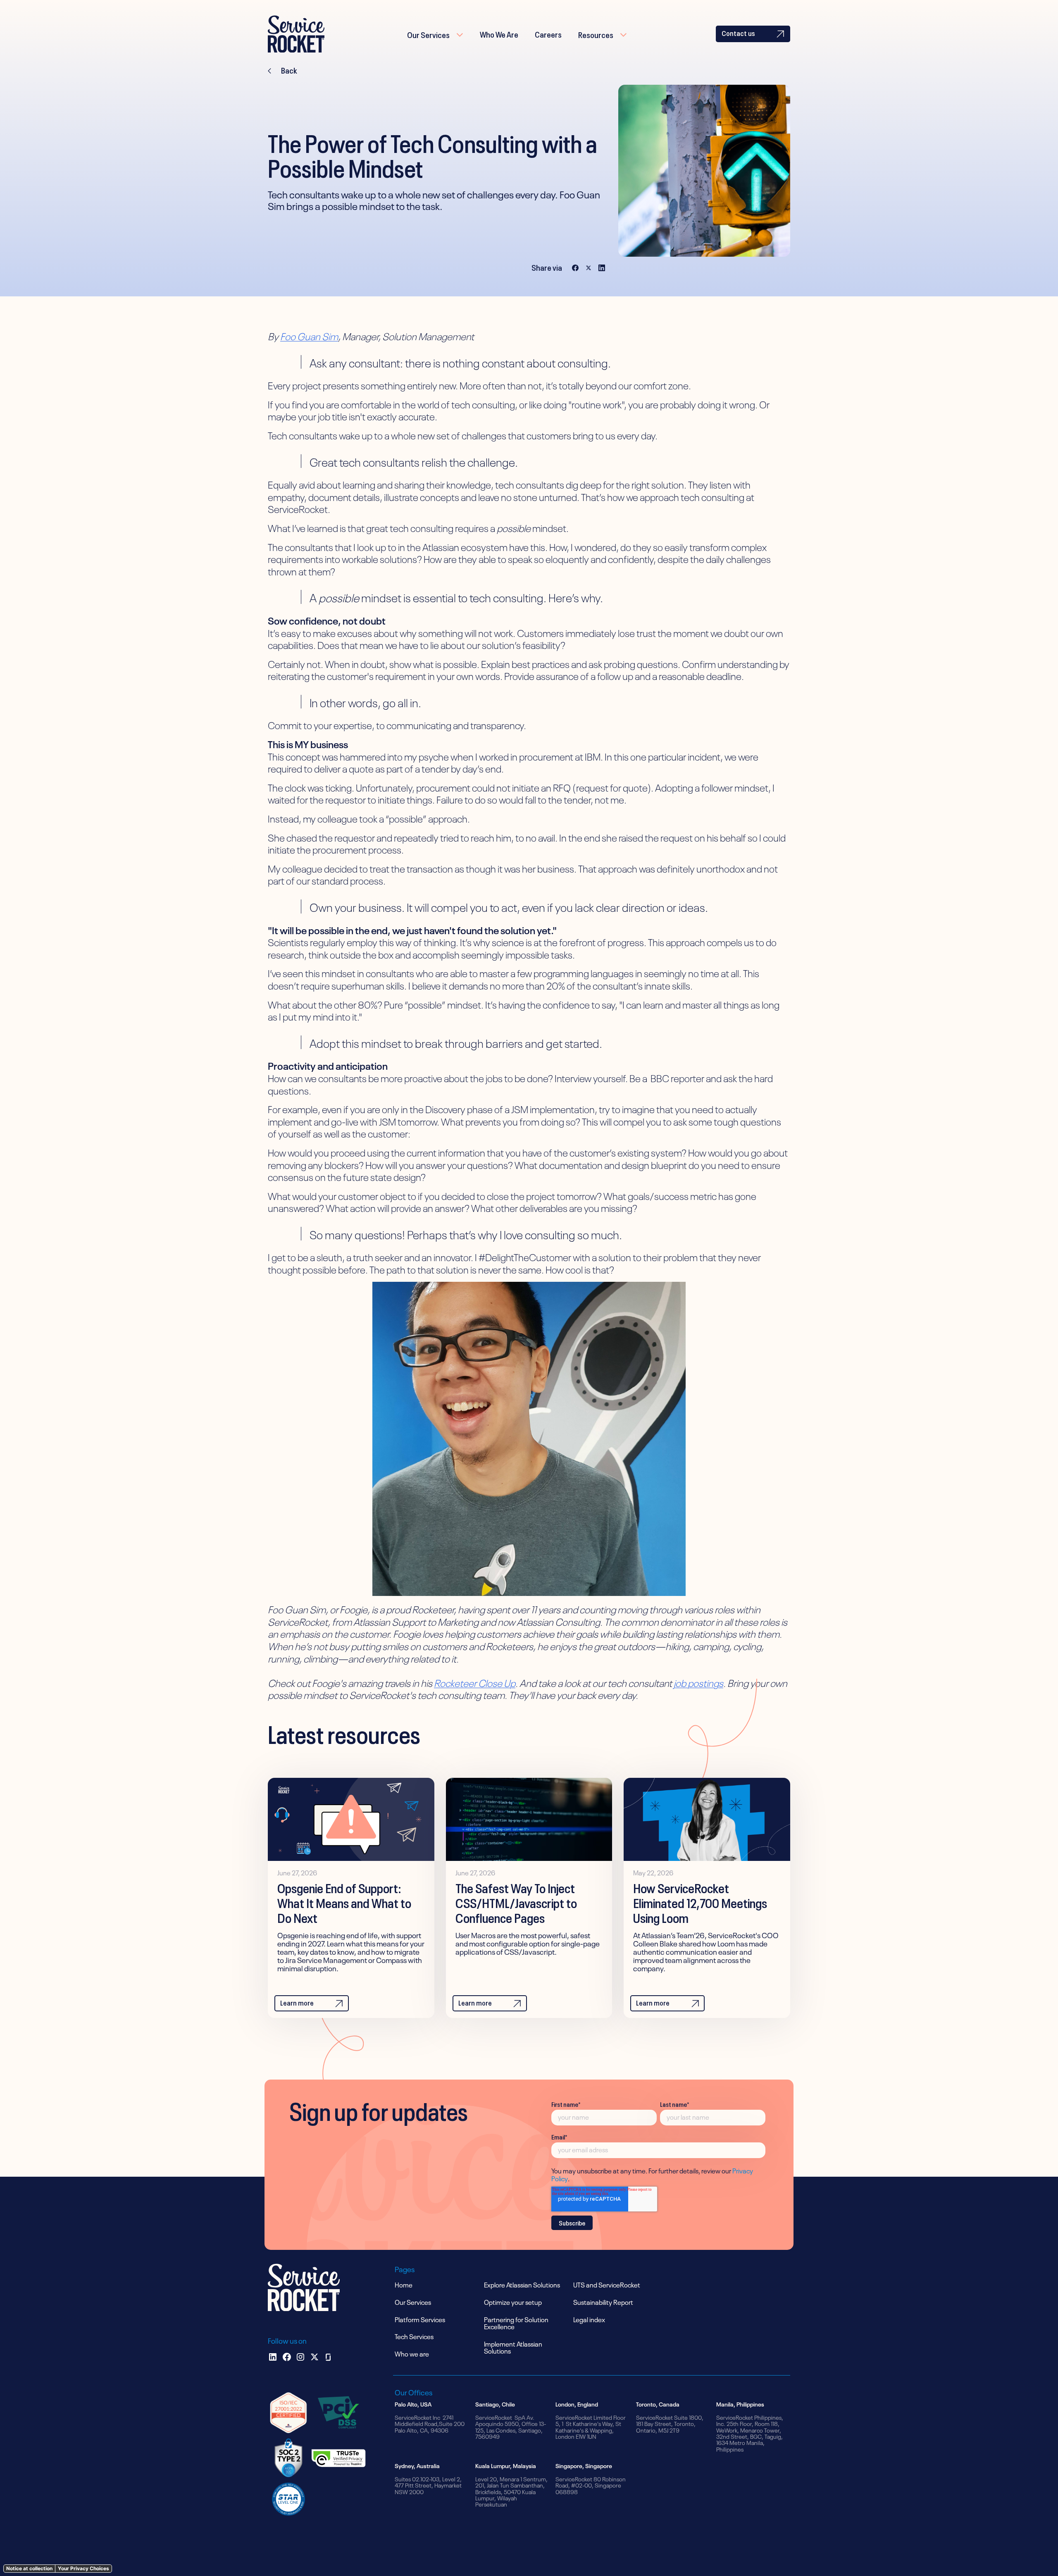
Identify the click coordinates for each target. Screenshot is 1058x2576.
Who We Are (499, 33)
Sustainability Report (603, 2302)
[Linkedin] (273, 2357)
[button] (435, 34)
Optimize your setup (513, 2302)
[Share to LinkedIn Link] (602, 267)
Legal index (589, 2319)
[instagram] (300, 2357)
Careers (548, 33)
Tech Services (414, 2336)
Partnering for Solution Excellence (516, 2323)
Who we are (412, 2353)
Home (404, 2284)
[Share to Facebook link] (575, 267)
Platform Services (420, 2319)
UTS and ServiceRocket (607, 2284)
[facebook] (287, 2357)
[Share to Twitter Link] (589, 267)
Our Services (428, 34)
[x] (315, 2357)
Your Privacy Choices (83, 2568)
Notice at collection (29, 2568)
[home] (296, 34)
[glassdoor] (328, 2357)
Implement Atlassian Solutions (513, 2347)
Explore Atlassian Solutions (522, 2284)
